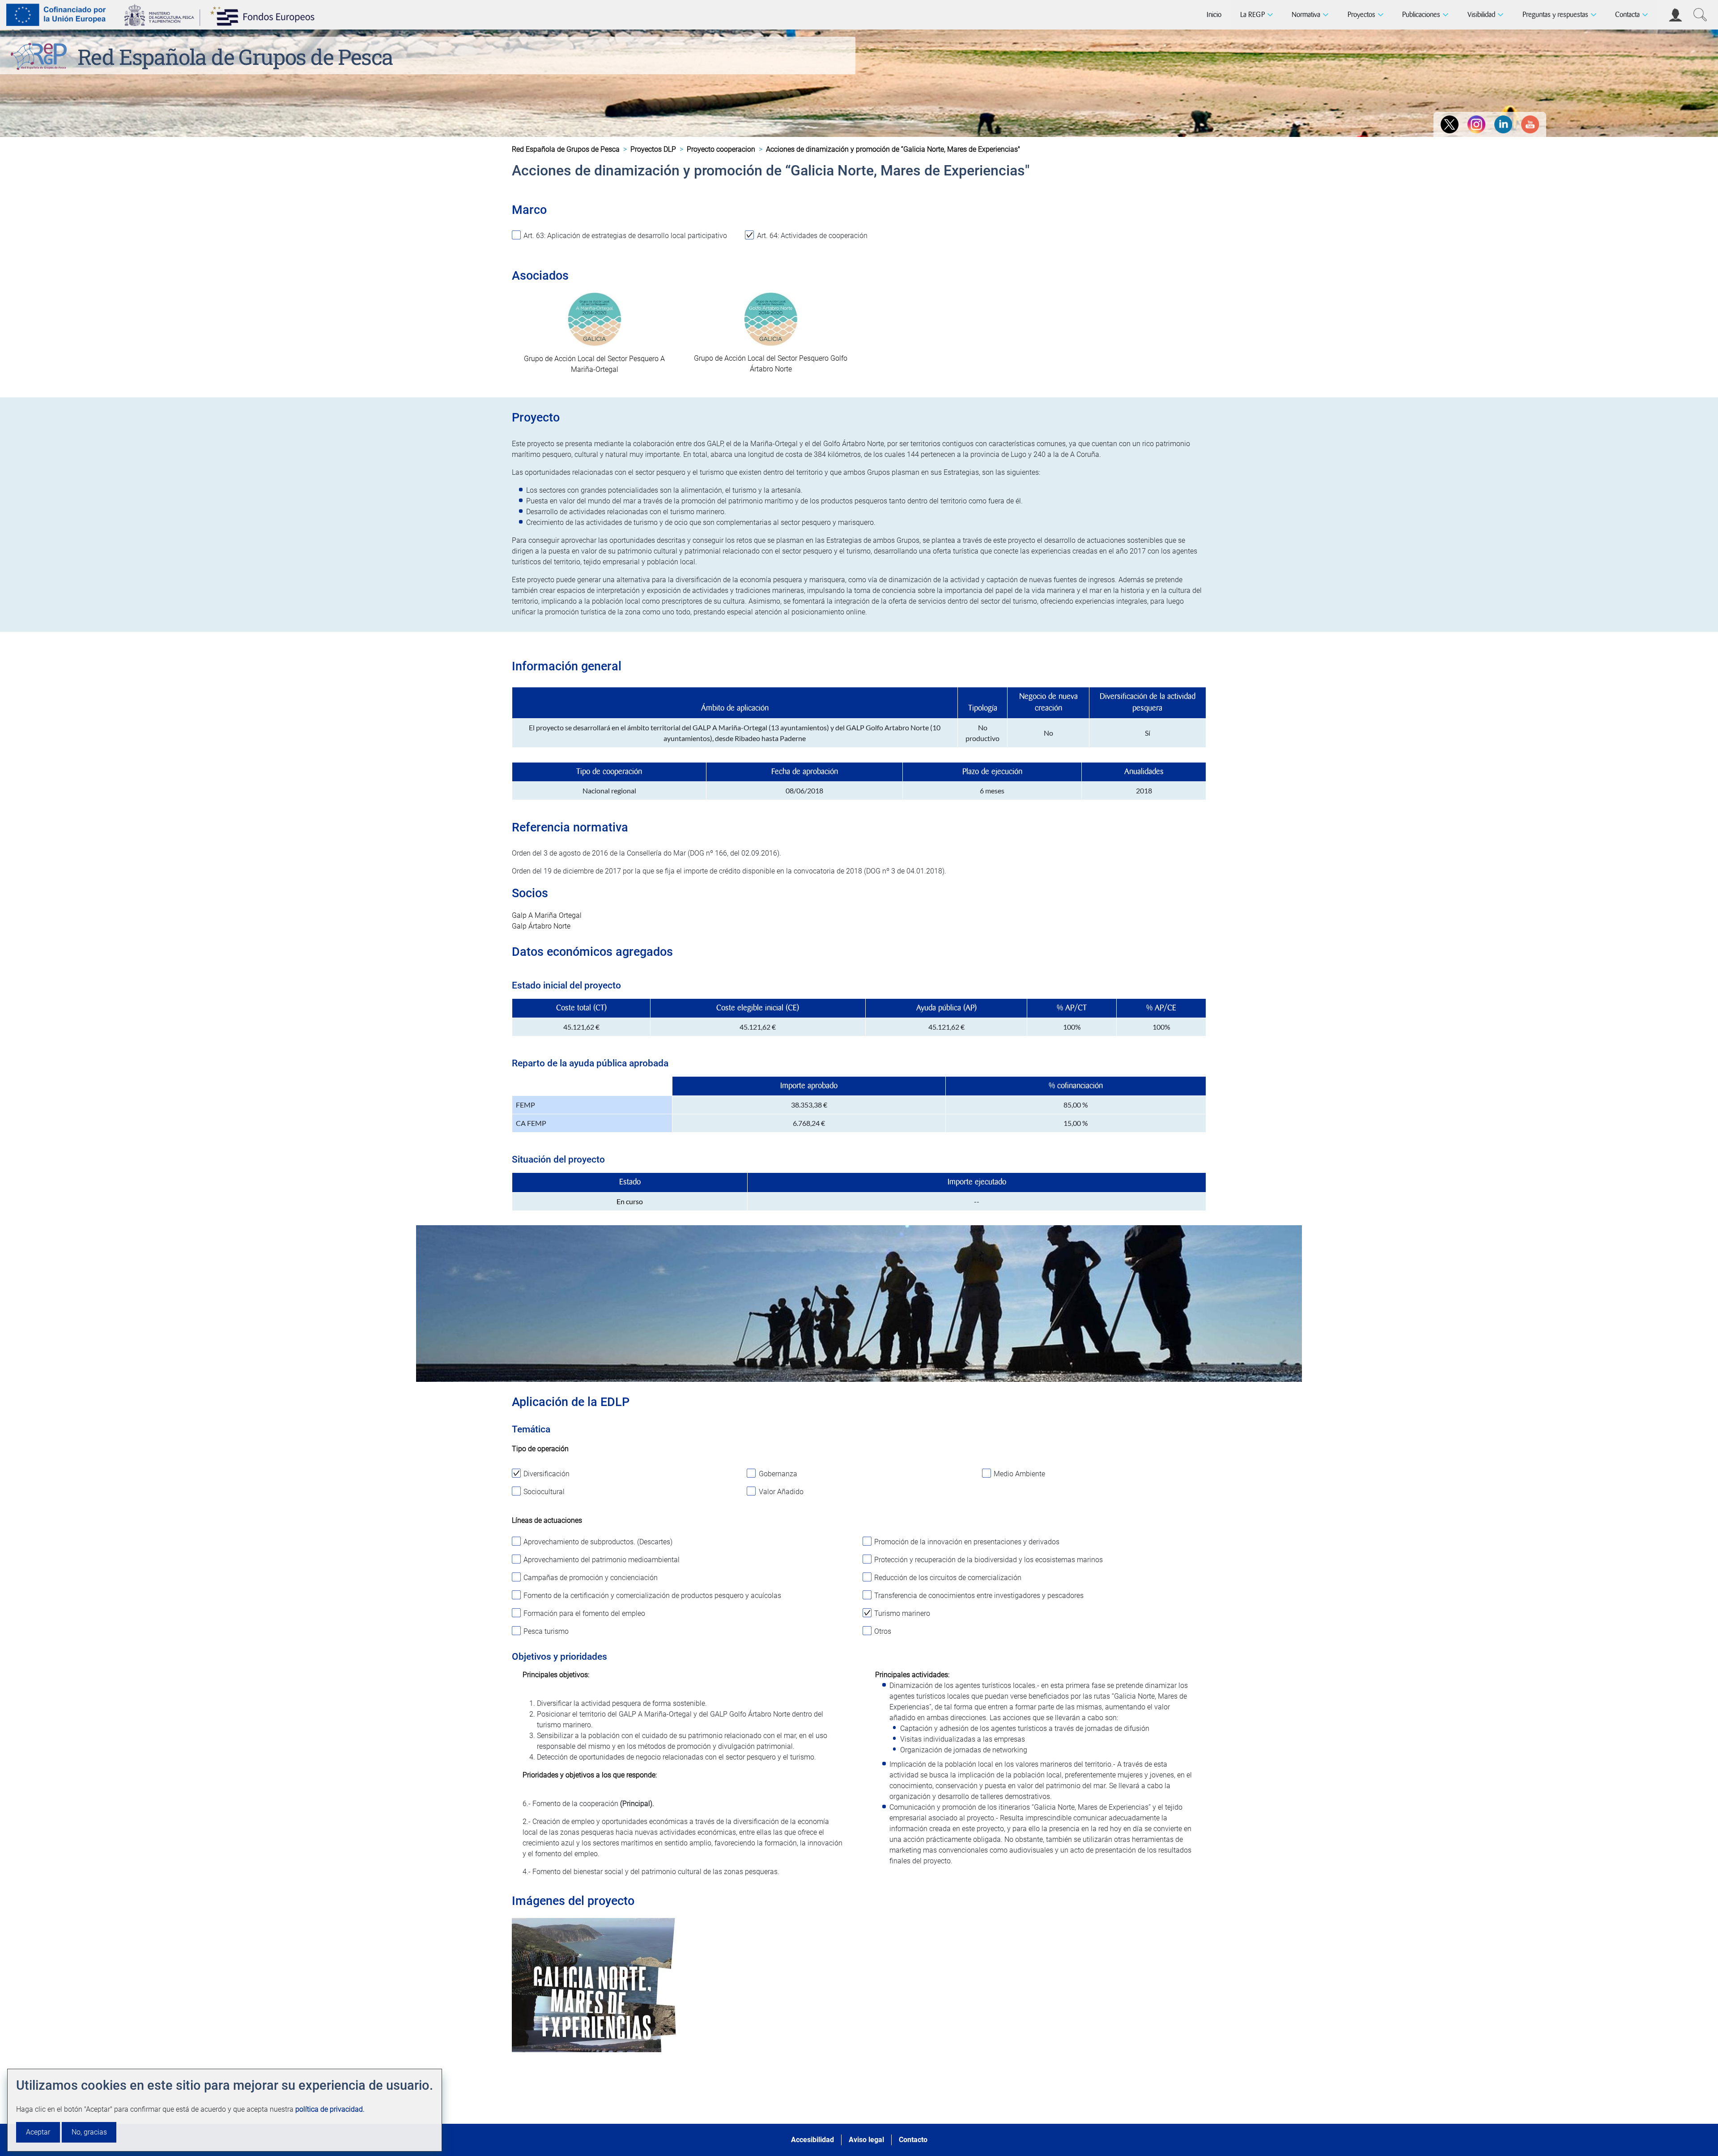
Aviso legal (866, 2140)
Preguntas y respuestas (1555, 15)
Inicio (1214, 15)
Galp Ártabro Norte (541, 926)
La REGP (1252, 15)
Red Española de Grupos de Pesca (235, 57)
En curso (630, 1201)
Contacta (1627, 15)
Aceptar (38, 2132)
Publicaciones (1421, 15)
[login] (1675, 15)
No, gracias (89, 2132)
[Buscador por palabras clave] (1700, 15)
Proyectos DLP (653, 149)
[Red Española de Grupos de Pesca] (40, 55)
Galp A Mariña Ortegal (547, 915)
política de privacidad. (330, 2109)
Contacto (913, 2140)
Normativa (1306, 15)
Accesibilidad (812, 2140)
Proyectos (1361, 15)
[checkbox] (625, 239)
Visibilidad (1481, 15)
